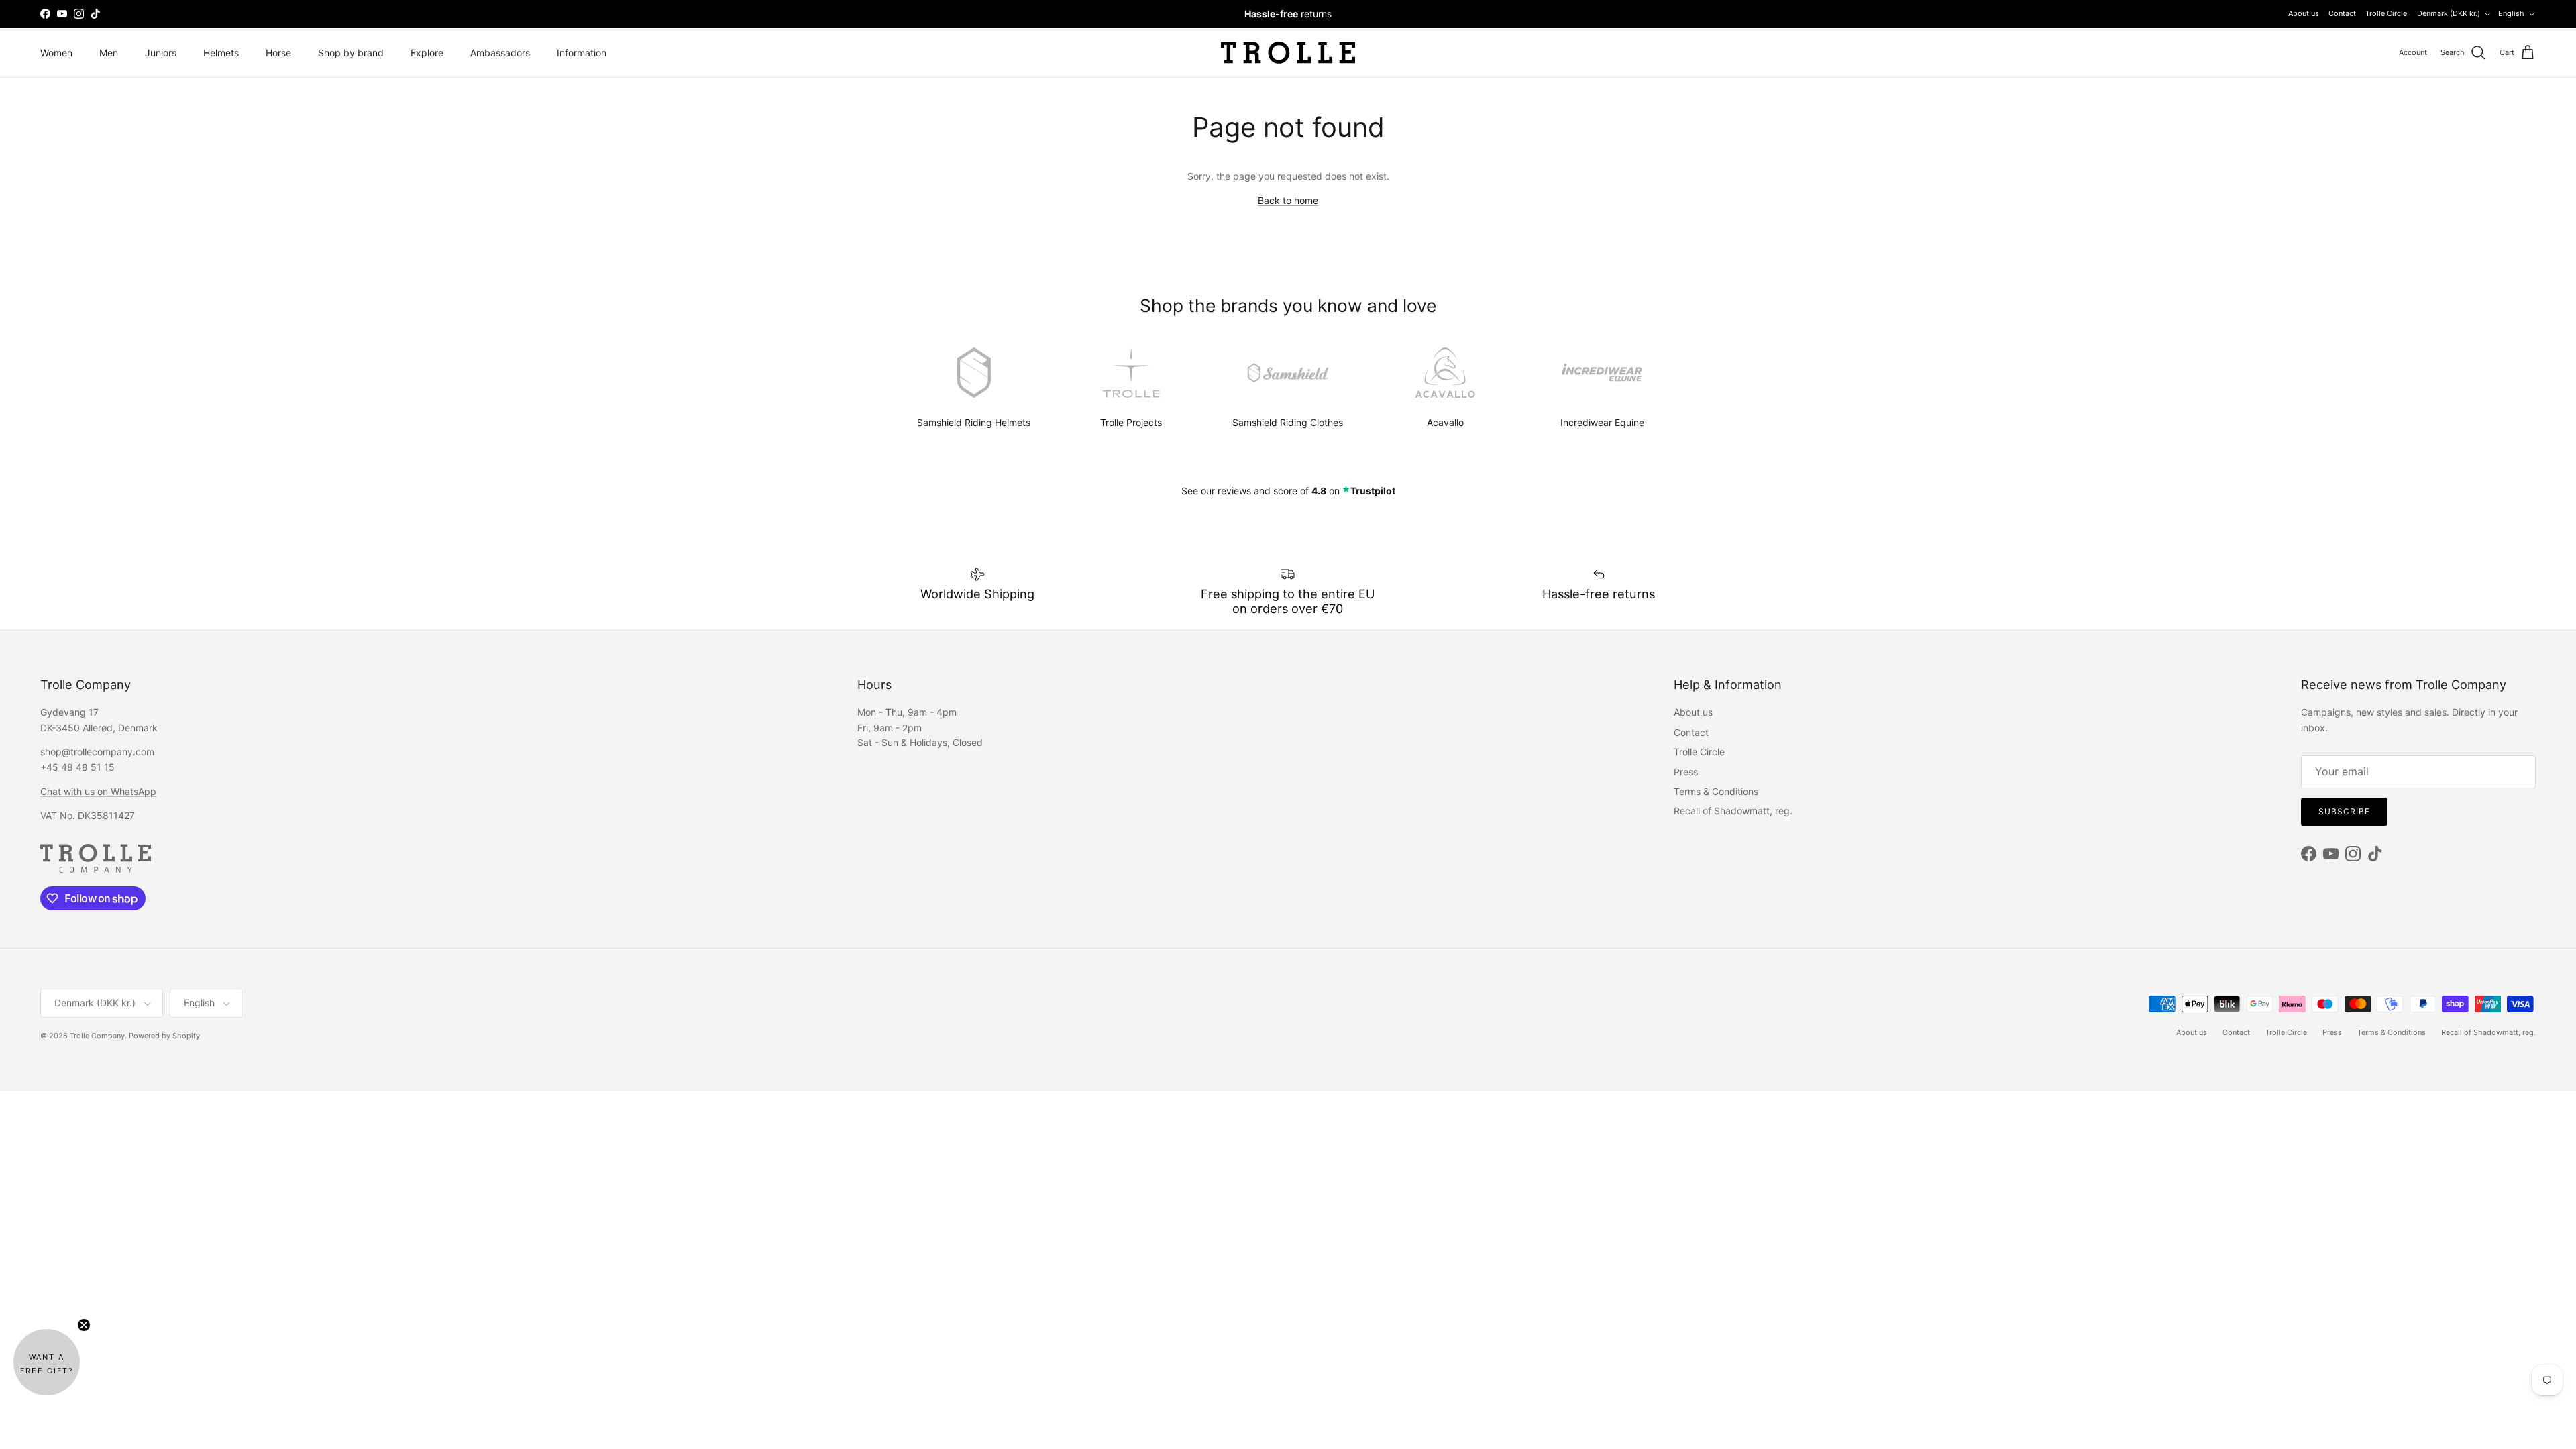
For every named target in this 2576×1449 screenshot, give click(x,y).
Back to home (1288, 200)
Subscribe (2344, 811)
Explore (427, 53)
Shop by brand (351, 53)
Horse (278, 53)
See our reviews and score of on (1288, 491)
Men (109, 53)
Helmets (221, 53)
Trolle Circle (2386, 13)
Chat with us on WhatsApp (98, 791)
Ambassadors (500, 53)
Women (56, 53)
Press (1686, 772)
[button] (47, 1362)
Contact (2342, 13)
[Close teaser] (84, 1325)
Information (582, 53)
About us (2304, 13)
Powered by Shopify (164, 1036)
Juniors (161, 53)
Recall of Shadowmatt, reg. (1733, 811)
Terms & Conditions (1716, 791)
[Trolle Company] (1288, 53)
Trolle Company (97, 1036)
